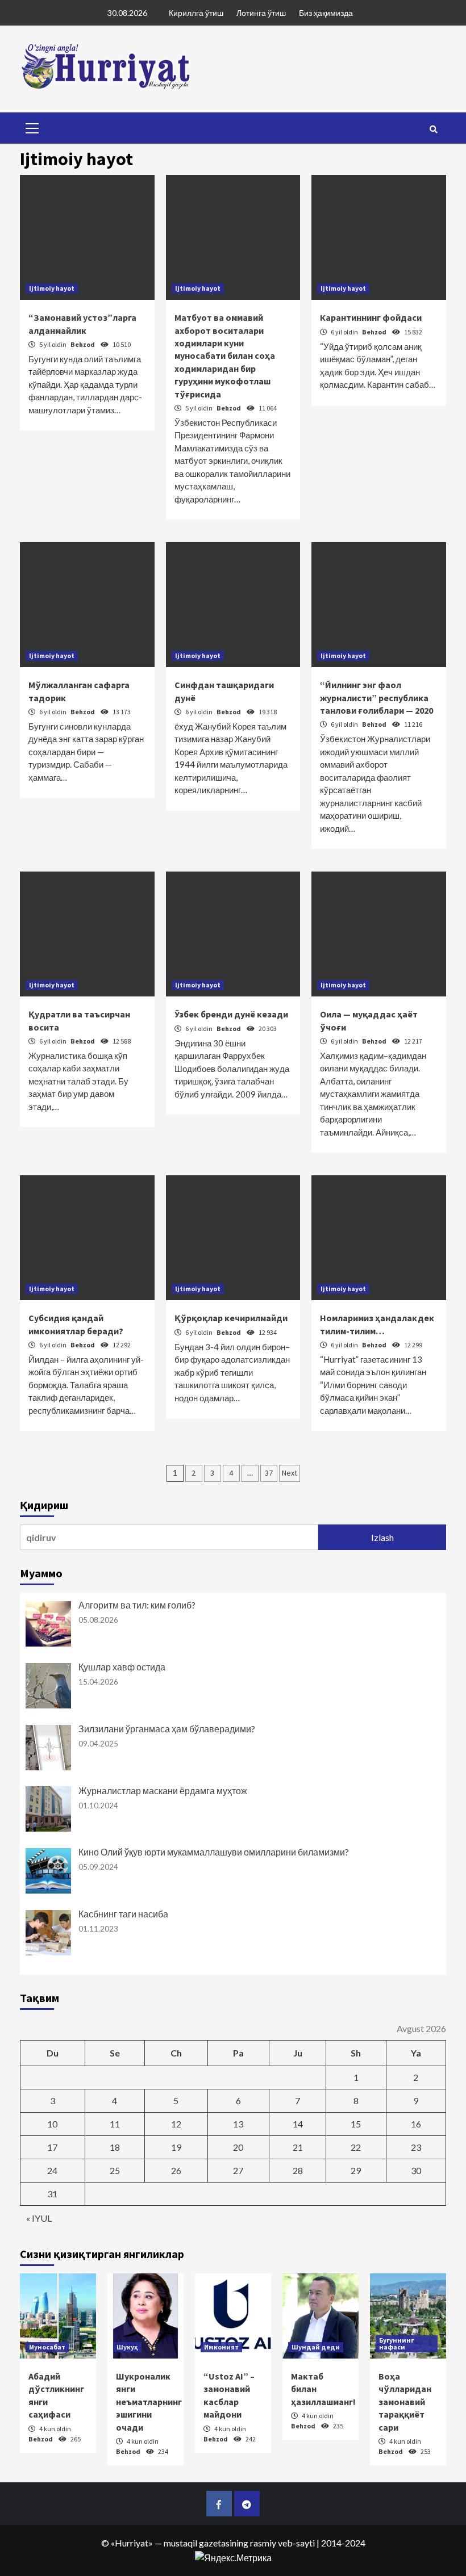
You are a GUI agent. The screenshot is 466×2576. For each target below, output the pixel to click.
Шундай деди (316, 2347)
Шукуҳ (127, 2347)
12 (176, 2124)
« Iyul (39, 2218)
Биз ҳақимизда (326, 13)
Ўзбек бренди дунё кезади (231, 1014)
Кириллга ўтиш (196, 13)
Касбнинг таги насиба (123, 1914)
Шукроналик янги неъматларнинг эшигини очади (149, 2402)
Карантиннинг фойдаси (371, 317)
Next (290, 1473)
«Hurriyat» (132, 2543)
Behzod (83, 344)
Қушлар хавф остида (122, 1667)
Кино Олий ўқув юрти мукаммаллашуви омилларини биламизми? (214, 1852)
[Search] (433, 129)
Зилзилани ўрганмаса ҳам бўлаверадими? (167, 1729)
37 (269, 1473)
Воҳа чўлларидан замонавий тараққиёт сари (405, 2402)
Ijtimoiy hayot (52, 288)
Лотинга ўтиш (261, 13)
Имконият (221, 2347)
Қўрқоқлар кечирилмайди (231, 1318)
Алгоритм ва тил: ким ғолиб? (137, 1605)
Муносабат (47, 2347)
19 (176, 2147)
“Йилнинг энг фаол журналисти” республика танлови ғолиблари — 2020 (376, 698)
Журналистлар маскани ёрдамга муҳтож (163, 1790)
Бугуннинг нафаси (396, 2343)
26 (176, 2170)
